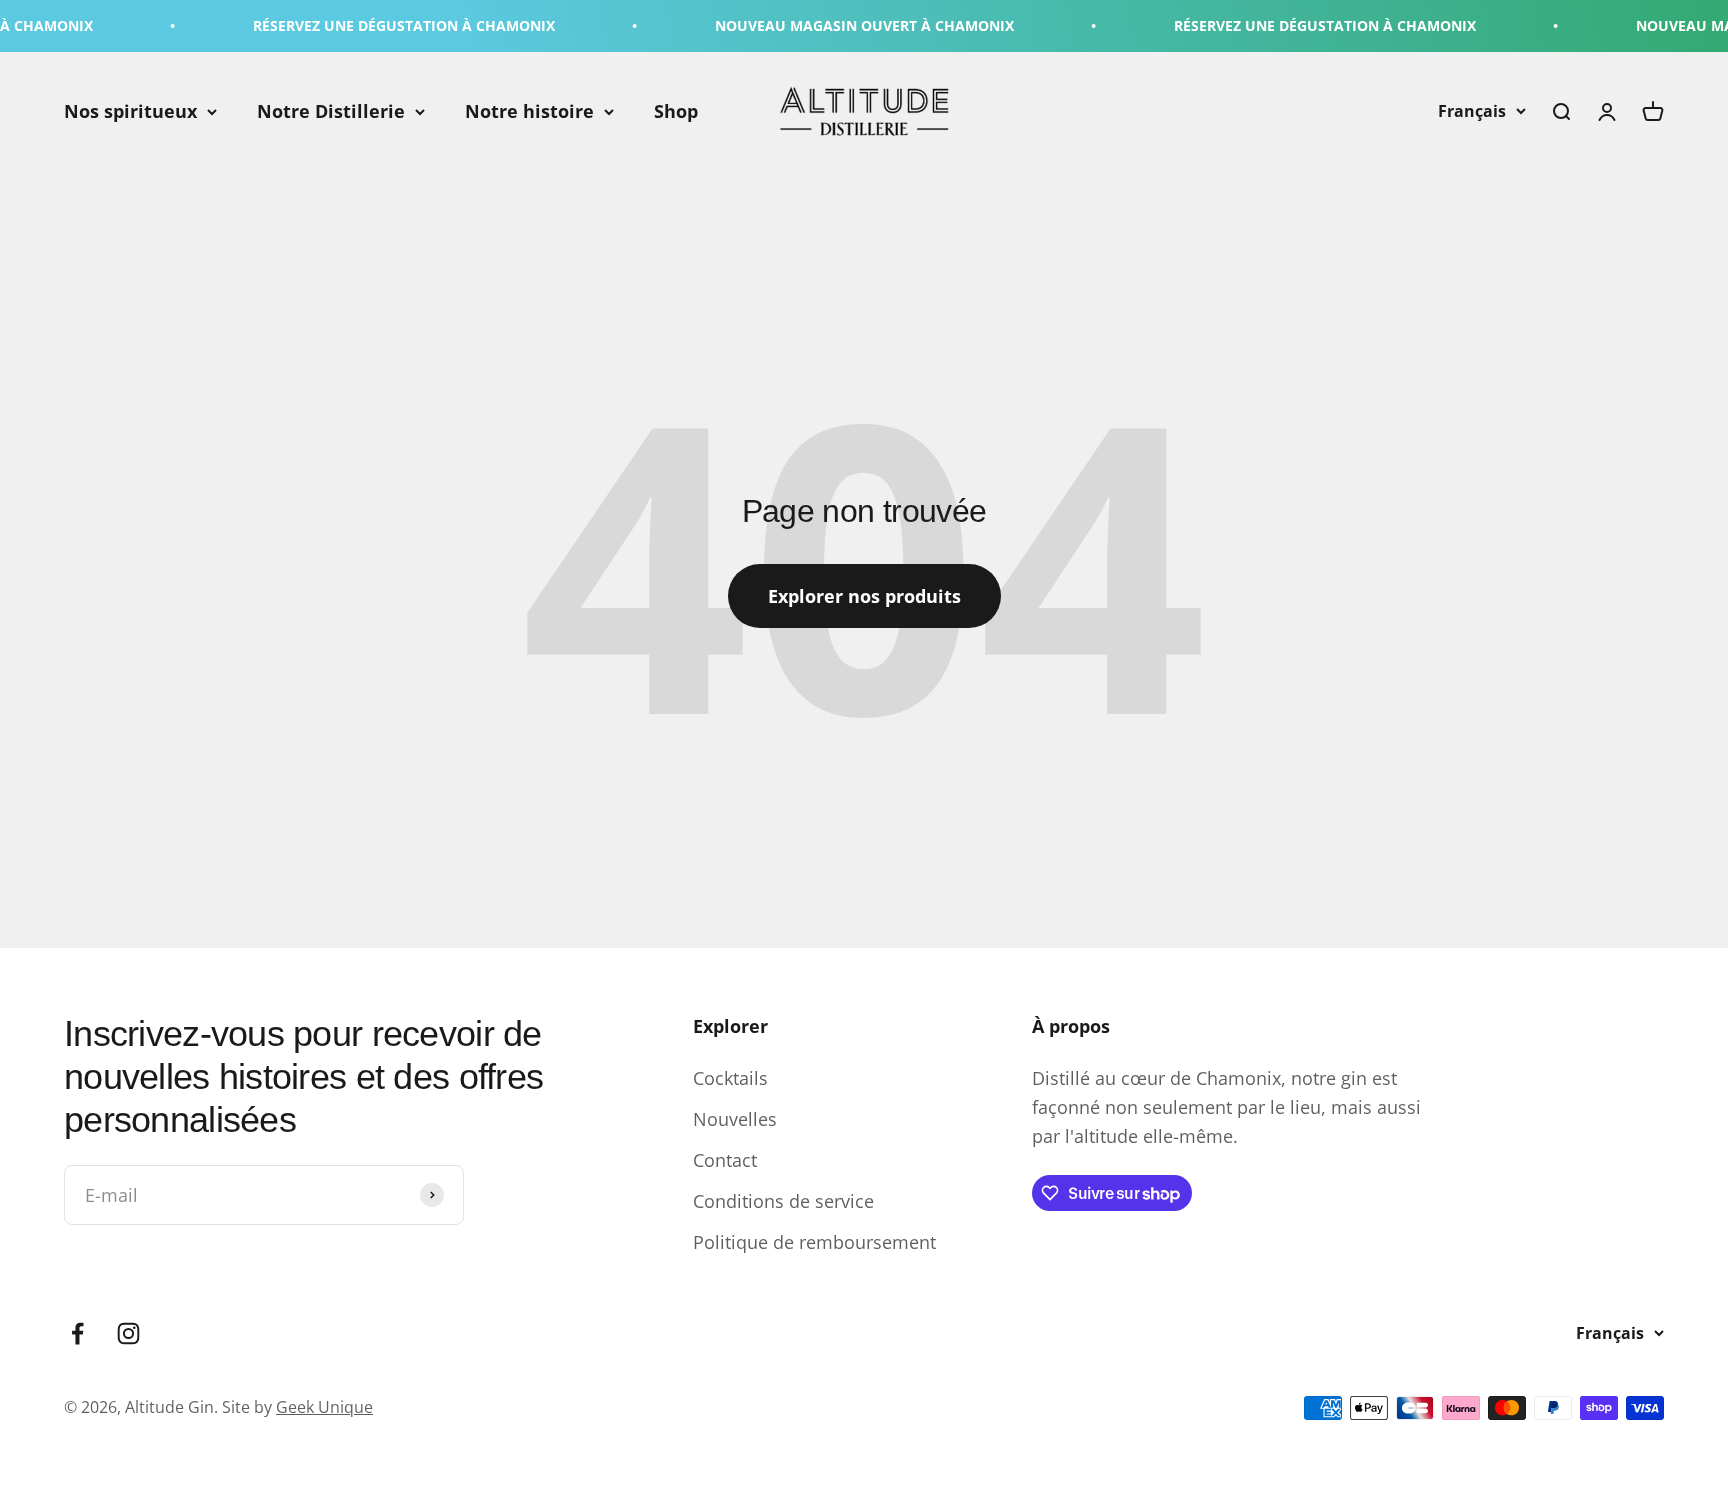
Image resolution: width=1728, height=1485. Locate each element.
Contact (725, 1160)
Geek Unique (324, 1407)
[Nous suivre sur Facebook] (77, 1333)
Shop (676, 111)
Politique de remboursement (814, 1242)
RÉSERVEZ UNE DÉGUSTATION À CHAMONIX (368, 25)
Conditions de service (783, 1201)
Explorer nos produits (864, 596)
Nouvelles (735, 1119)
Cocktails (730, 1078)
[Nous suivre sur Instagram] (128, 1333)
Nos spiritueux (130, 111)
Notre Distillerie (331, 111)
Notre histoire (529, 111)
